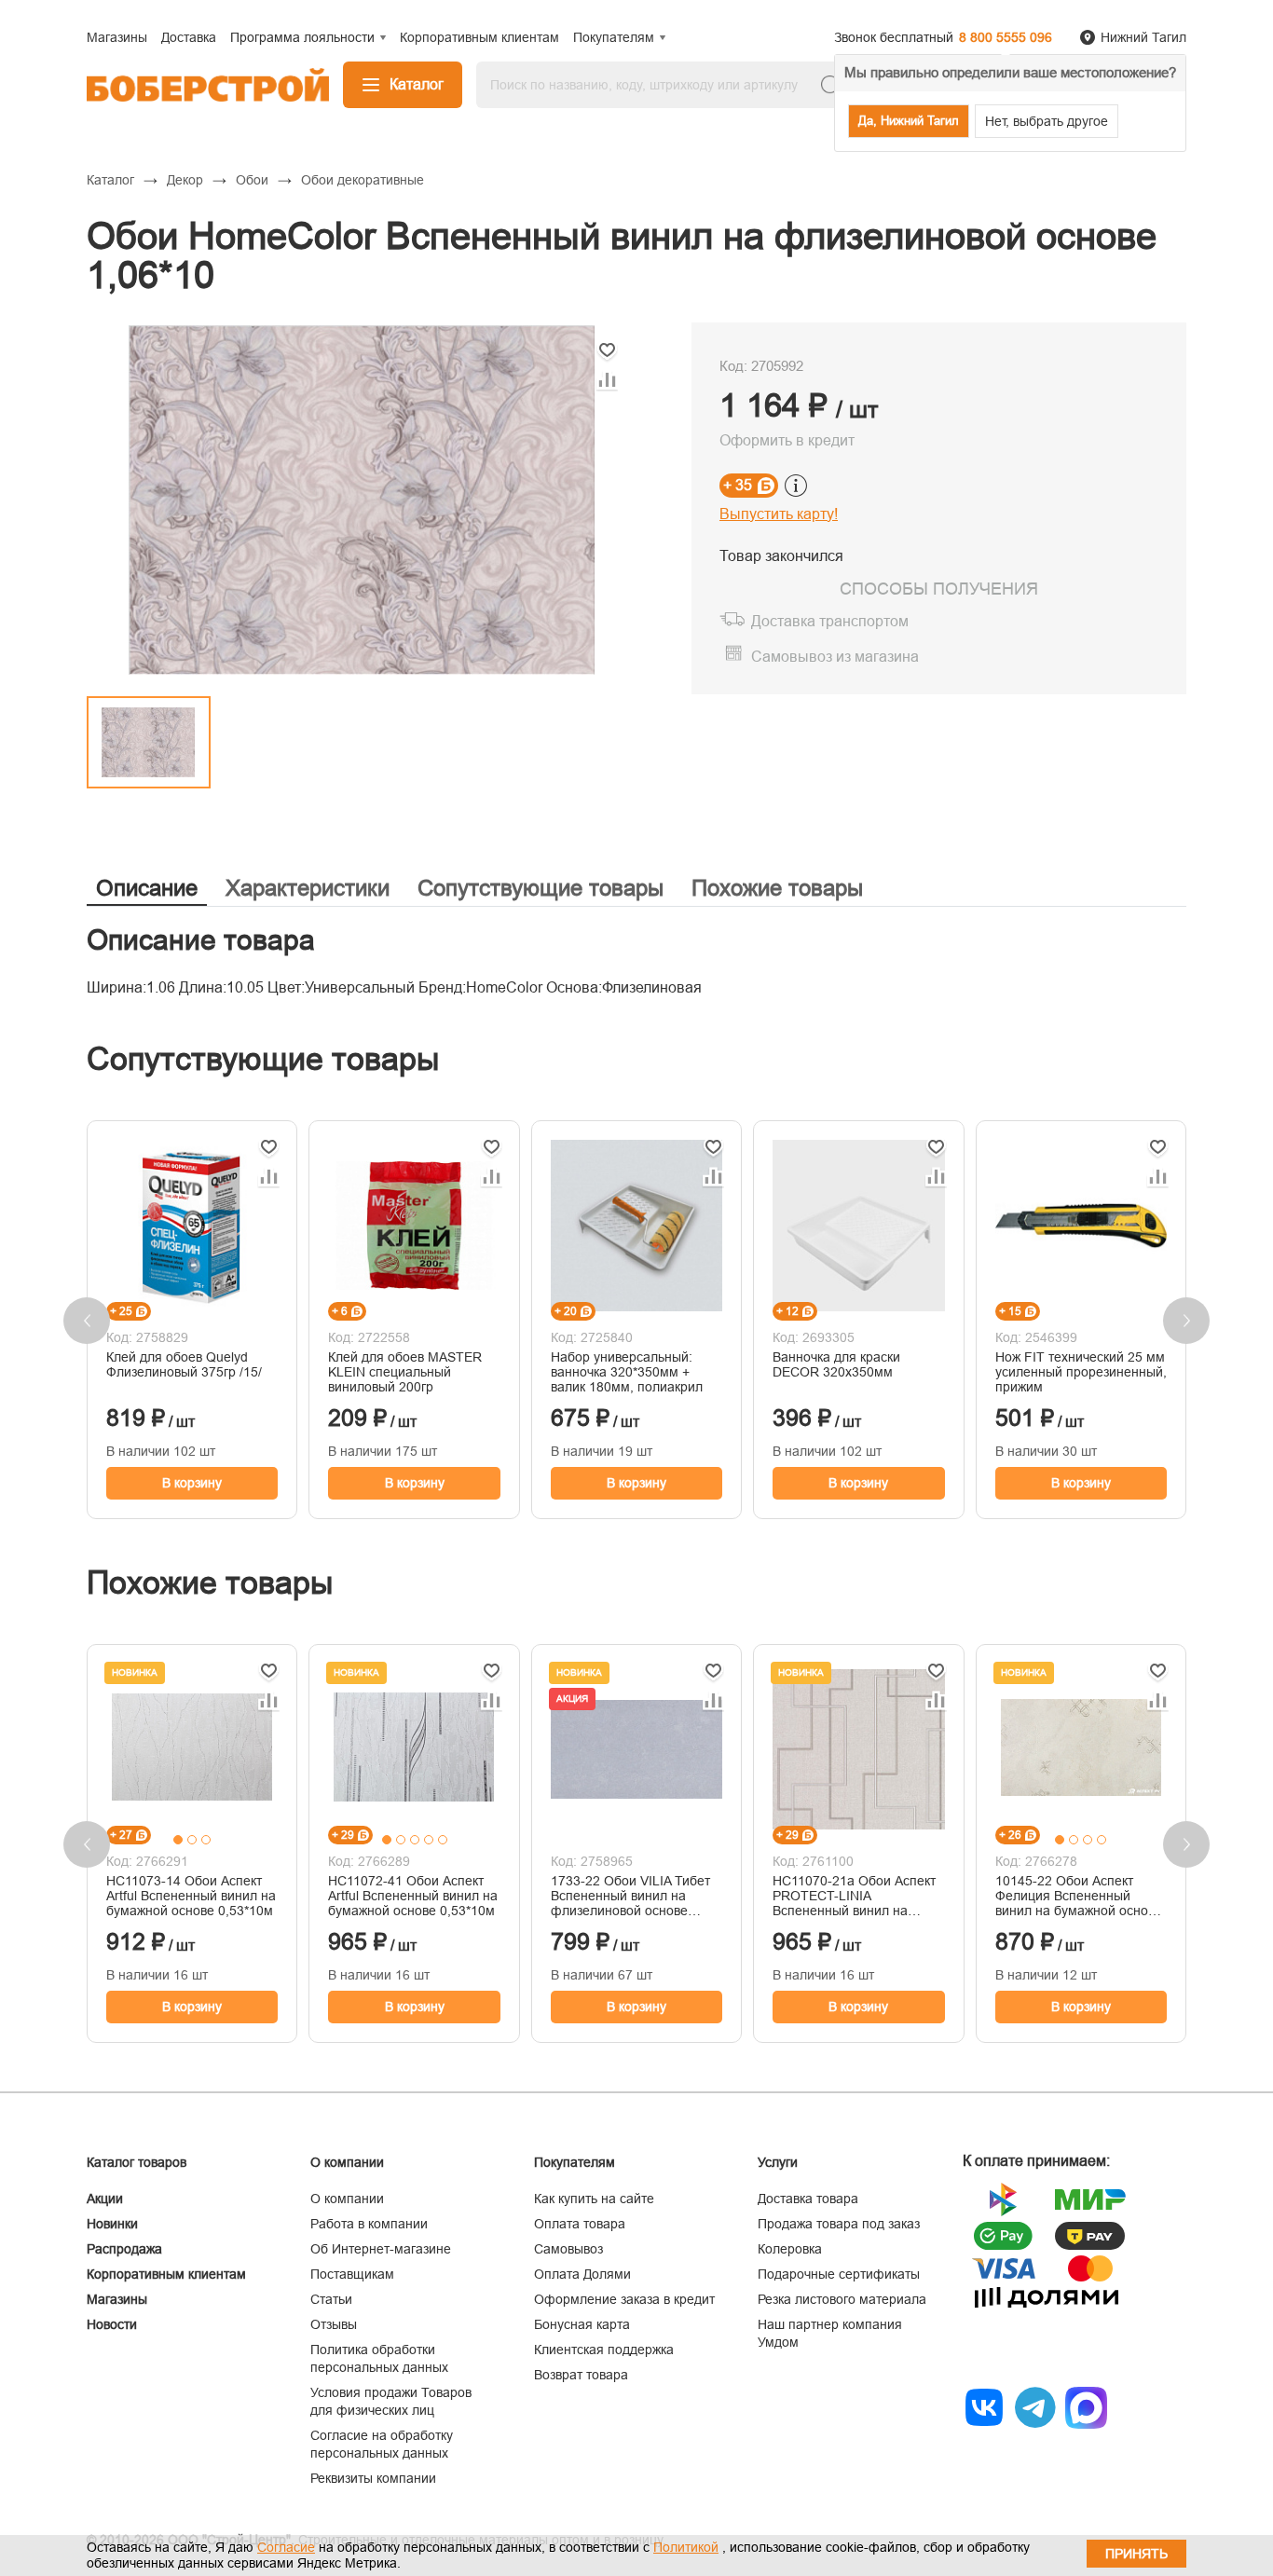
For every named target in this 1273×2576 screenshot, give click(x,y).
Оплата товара (580, 2224)
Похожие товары (777, 888)
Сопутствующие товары (541, 888)
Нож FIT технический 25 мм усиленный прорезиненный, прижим (1081, 1372)
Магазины (117, 2299)
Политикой (686, 2547)
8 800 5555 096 (1006, 37)
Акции (105, 2199)
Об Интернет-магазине (381, 2249)
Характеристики (308, 888)
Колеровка (790, 2249)
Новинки (112, 2224)
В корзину (192, 1483)
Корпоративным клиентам (166, 2274)
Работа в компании (369, 2224)
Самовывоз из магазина (835, 657)
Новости (112, 2324)
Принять (1136, 2554)
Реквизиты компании (373, 2478)
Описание (147, 888)
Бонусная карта (582, 2324)
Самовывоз (568, 2249)
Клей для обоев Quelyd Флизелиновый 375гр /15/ (184, 1364)
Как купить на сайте (594, 2199)
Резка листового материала (842, 2299)
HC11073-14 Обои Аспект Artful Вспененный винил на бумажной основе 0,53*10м (191, 1896)
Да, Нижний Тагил (909, 121)
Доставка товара (808, 2199)
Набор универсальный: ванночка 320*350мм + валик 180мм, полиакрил (627, 1372)
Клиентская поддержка (604, 2350)
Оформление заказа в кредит (624, 2299)
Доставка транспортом (830, 621)
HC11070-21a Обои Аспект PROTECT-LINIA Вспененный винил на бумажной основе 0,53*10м (856, 1896)
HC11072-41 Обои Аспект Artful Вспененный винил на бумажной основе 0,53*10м (413, 1896)
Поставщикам (352, 2274)
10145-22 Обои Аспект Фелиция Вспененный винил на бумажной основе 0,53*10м (1079, 1896)
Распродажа (124, 2249)
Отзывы (334, 2324)
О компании (347, 2199)
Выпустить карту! (779, 514)
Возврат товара (581, 2375)
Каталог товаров (137, 2162)
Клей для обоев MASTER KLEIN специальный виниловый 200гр (405, 1372)
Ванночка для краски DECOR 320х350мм (836, 1364)
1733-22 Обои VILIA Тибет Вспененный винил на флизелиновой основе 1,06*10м (630, 1896)
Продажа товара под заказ (839, 2224)
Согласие (286, 2547)
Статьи (331, 2299)
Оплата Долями (582, 2274)
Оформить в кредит (787, 440)
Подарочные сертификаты (839, 2274)
